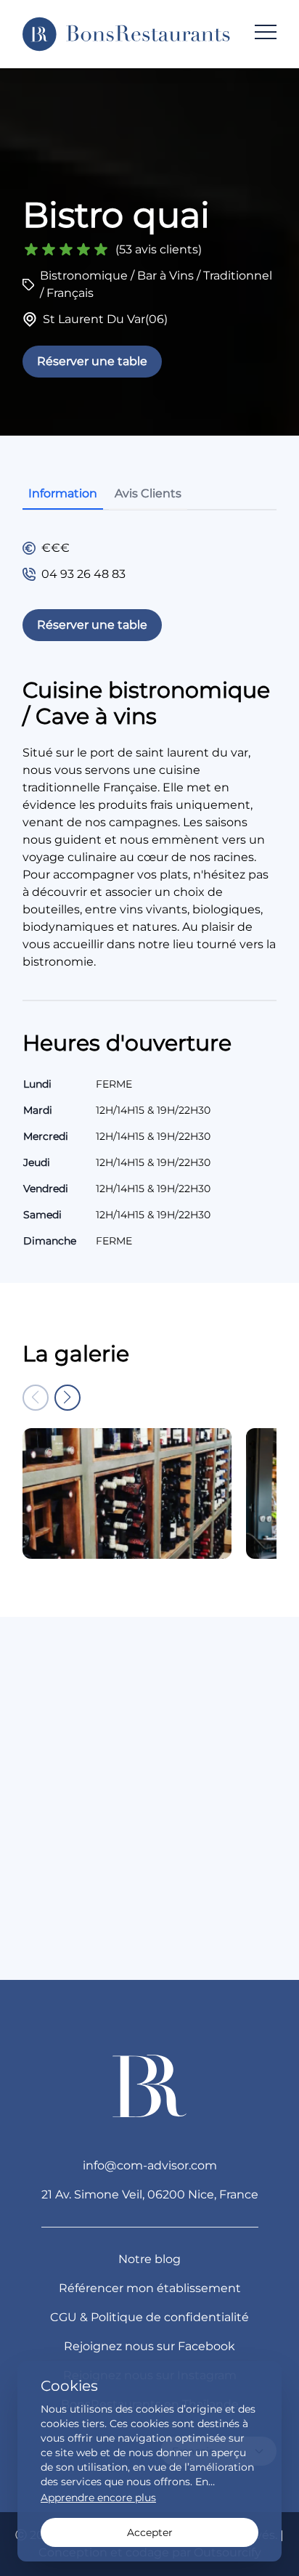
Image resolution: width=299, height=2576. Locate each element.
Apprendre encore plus (98, 2498)
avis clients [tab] (148, 493)
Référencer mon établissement (150, 2288)
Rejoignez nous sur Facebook (149, 2346)
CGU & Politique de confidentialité (149, 2317)
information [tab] (63, 493)
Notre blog (149, 2259)
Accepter (150, 2532)
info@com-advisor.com (150, 2165)
